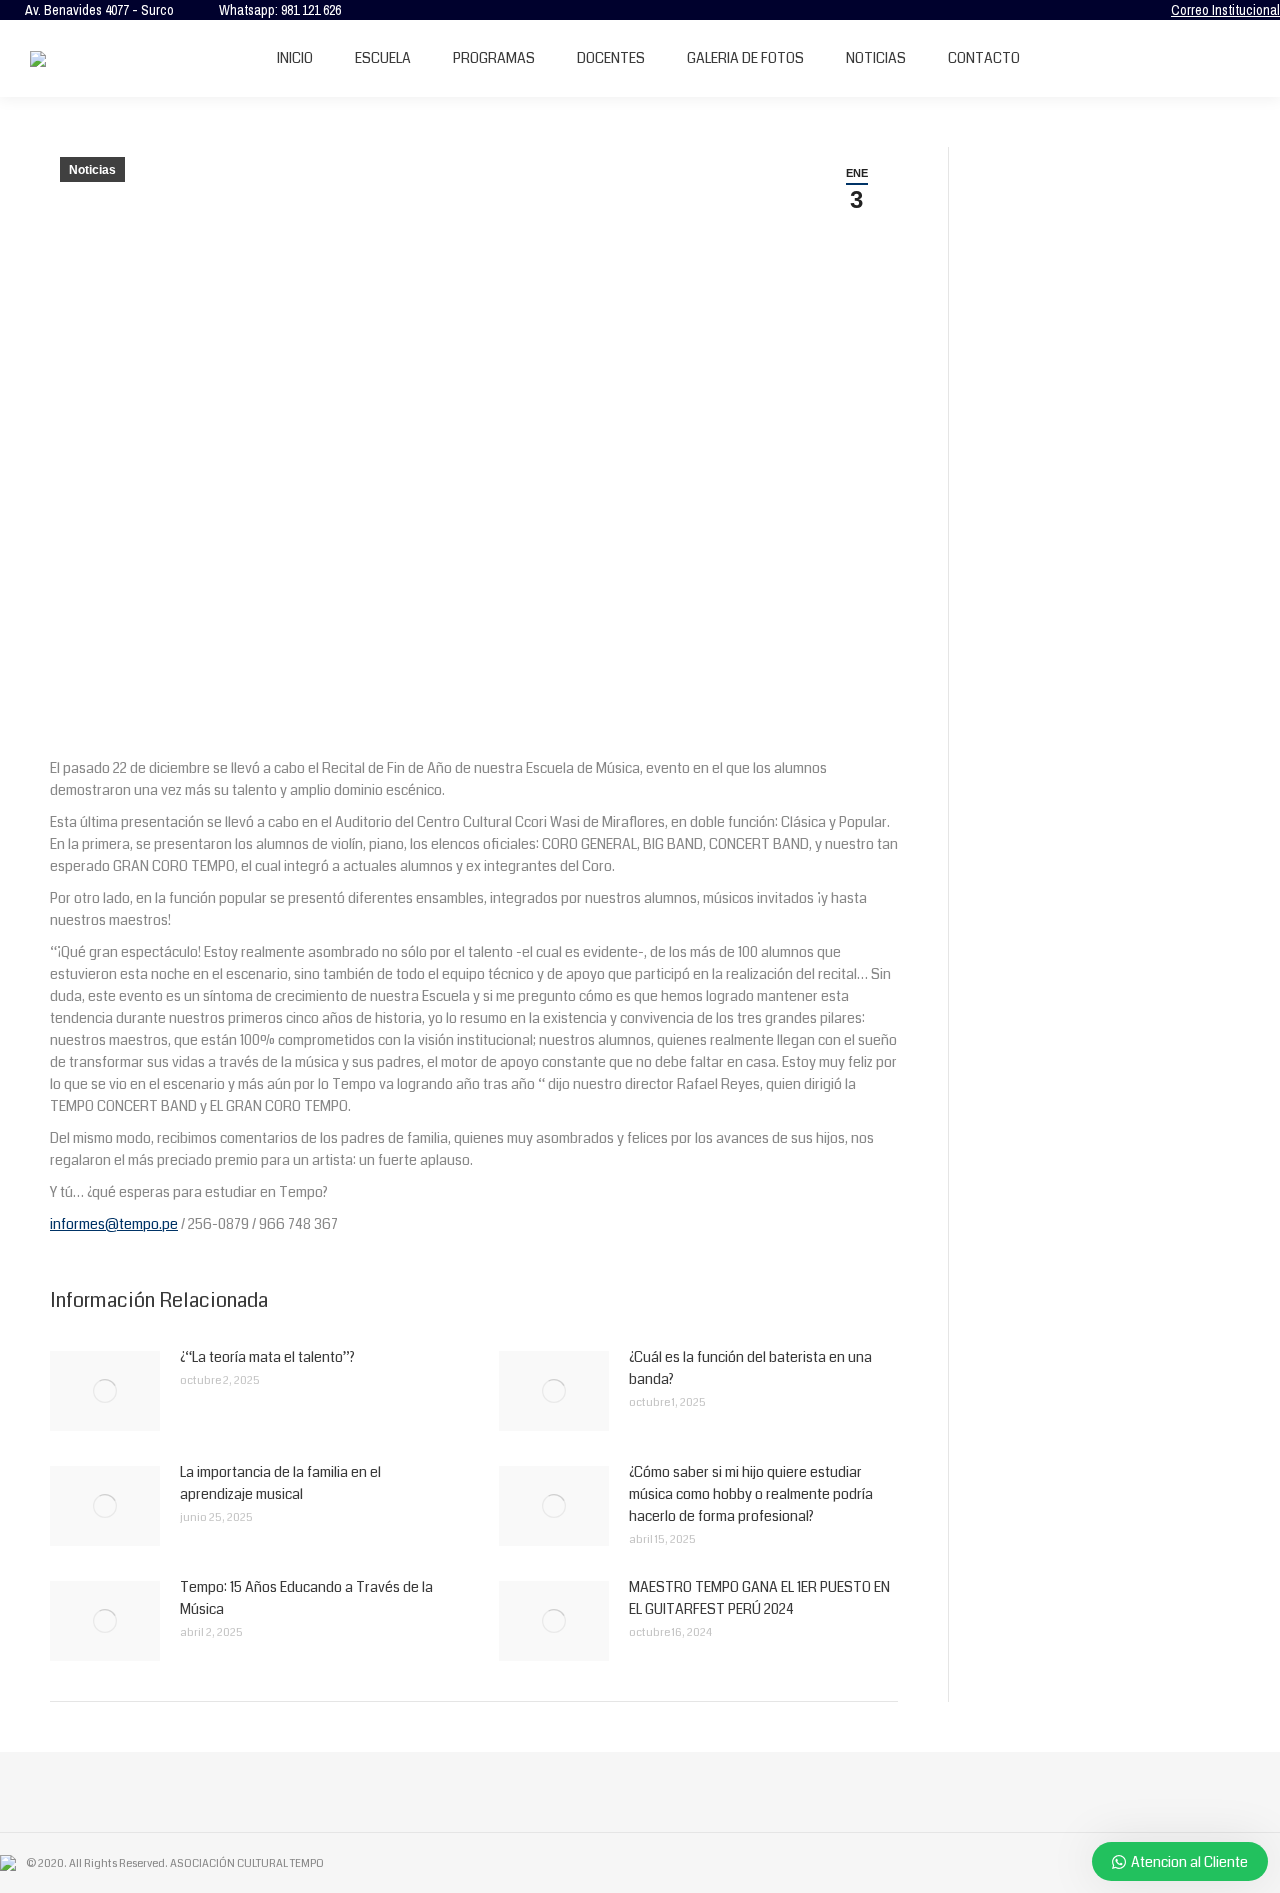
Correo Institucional (1225, 10)
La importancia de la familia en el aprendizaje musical (280, 1483)
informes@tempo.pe (114, 1224)
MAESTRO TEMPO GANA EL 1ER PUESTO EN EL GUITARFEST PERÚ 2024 (759, 1598)
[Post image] (105, 1391)
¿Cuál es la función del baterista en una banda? (750, 1368)
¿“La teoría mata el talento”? (267, 1357)
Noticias (92, 170)
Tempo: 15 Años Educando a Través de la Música (306, 1598)
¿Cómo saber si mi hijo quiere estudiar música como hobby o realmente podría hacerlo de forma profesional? (751, 1494)
